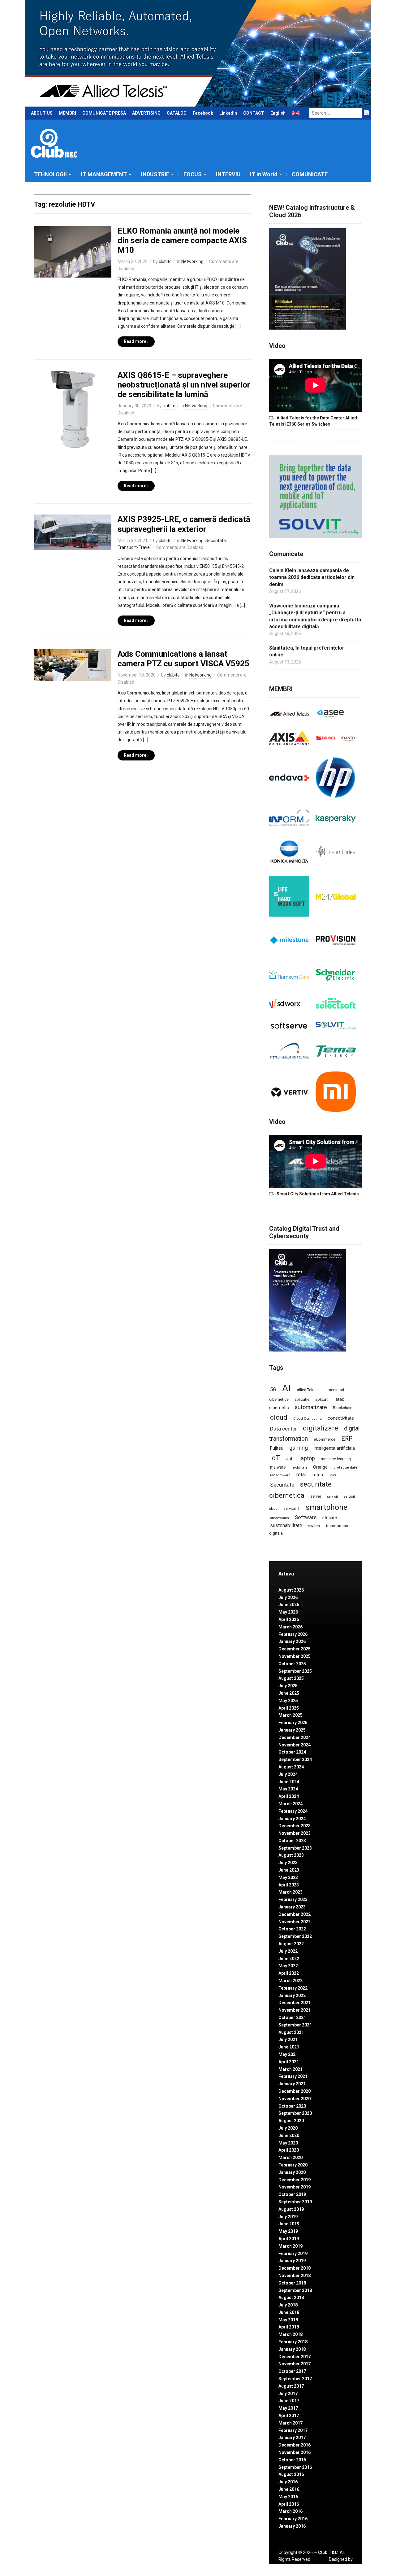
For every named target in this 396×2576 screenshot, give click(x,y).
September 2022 (295, 1936)
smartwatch (280, 1518)
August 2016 (291, 2474)
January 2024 (292, 1819)
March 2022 (291, 1981)
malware (278, 1467)
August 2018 (291, 2298)
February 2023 (293, 1899)
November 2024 (295, 1745)
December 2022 (295, 1914)
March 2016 (291, 2511)
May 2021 (288, 2054)
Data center (284, 1429)
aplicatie (302, 1400)
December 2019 (295, 2180)
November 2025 (295, 1656)
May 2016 (288, 2497)
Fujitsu (277, 1448)
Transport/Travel (134, 547)
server (316, 1496)
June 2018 (289, 2312)
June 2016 (289, 2489)
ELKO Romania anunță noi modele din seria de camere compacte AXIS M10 (182, 240)
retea (318, 1475)
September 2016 (295, 2467)
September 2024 (295, 1759)
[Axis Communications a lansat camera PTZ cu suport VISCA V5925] (73, 665)
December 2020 (295, 2091)
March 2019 (291, 2246)
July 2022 (288, 1951)
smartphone (327, 1507)
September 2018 (295, 2290)
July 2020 (288, 2128)
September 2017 (295, 2379)
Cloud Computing (308, 1418)
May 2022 (288, 1966)
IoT (275, 1458)
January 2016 (292, 2526)
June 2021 (289, 2047)
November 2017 (295, 2364)
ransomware (280, 1475)
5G (273, 1389)
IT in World (264, 174)
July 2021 (288, 2039)
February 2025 (293, 1723)
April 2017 (289, 2416)
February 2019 (293, 2254)
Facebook (203, 113)
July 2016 (288, 2482)
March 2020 (291, 2158)
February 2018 (293, 2342)
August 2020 (291, 2121)
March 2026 (291, 1627)
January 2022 (292, 1996)
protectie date (345, 1468)
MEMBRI (67, 113)
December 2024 (295, 1737)
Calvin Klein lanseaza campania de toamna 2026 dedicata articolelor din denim (312, 577)
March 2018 (291, 2334)
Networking (192, 261)
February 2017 (293, 2430)
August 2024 (291, 1767)
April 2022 (289, 1973)
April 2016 (289, 2504)
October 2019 (292, 2194)
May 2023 (288, 1877)
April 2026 (289, 1619)
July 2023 (288, 1863)
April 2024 (289, 1796)
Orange (320, 1467)
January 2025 (292, 1730)
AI (286, 1388)
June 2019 (289, 2224)
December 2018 (295, 2268)
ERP (347, 1439)
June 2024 (289, 1782)
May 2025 (288, 1701)
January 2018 (292, 2349)
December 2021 (295, 2003)
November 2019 (295, 2187)
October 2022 (292, 1929)
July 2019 (288, 2217)
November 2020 (295, 2099)
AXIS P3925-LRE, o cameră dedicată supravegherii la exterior (184, 524)
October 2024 (292, 1752)
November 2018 (295, 2276)
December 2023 (295, 1826)
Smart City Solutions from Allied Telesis (318, 1194)
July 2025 (288, 1686)
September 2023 (295, 1848)
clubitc (165, 261)
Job (290, 1459)
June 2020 (289, 2136)
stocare (330, 1518)
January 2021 (292, 2084)
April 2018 (289, 2327)
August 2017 (291, 2386)
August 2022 (291, 1944)
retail (301, 1475)
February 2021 (293, 2076)
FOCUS (193, 174)
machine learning (336, 1459)
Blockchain (343, 1408)
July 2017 (288, 2394)
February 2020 (293, 2165)
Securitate (216, 541)
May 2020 (288, 2143)
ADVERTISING (146, 113)
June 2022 (289, 1959)
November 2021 (295, 2010)
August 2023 (291, 1855)
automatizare (311, 1407)
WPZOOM (343, 2566)
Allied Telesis (308, 1390)
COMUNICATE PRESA (104, 113)
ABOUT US (42, 113)
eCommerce (325, 1439)
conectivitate (341, 1418)
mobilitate (299, 1468)
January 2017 (292, 2438)
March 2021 (291, 2069)
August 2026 (291, 1590)
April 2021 (289, 2062)
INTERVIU (228, 174)
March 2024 (291, 1804)
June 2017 (289, 2401)
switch (314, 1526)
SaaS (332, 1475)
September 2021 (295, 2025)
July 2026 (288, 1597)
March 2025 (291, 1715)
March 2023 (291, 1892)
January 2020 (292, 2172)
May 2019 (288, 2231)
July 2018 (288, 2305)
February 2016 (293, 2519)
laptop (307, 1458)
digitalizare (321, 1428)
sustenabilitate (286, 1525)
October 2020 (292, 2106)
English (278, 113)
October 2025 (292, 1664)
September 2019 (295, 2202)
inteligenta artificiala (334, 1448)
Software (306, 1517)
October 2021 (292, 2017)
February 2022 (293, 1988)
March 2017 (291, 2423)
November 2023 (295, 1833)
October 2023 (292, 1841)
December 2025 (295, 1649)
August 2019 (291, 2209)
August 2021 (291, 2032)
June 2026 (289, 1605)
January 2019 (292, 2261)
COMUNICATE (310, 174)
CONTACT (254, 113)
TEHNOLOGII (50, 174)
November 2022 (295, 1922)
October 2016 (292, 2460)
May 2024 (288, 1789)
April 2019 (289, 2239)
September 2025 (295, 1671)
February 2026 (293, 1634)
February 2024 (293, 1811)
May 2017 (288, 2408)
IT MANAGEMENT (104, 174)
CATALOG (177, 113)
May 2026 (288, 1612)
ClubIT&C (328, 2552)
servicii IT (292, 1508)
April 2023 (289, 1885)
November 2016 (295, 2452)
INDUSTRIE (155, 174)
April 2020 (289, 2150)
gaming (299, 1448)
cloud (279, 1417)
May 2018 (288, 2320)
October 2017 (292, 2371)
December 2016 (295, 2445)
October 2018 (292, 2283)
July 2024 (288, 1774)
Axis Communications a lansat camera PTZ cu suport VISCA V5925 (183, 659)
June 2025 (289, 1693)
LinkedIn (228, 113)
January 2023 (292, 1907)
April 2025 (289, 1708)
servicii (332, 1497)
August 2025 (291, 1678)
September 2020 (295, 2113)
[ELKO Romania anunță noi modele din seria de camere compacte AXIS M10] (73, 252)
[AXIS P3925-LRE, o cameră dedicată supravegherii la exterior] (73, 532)
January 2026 (292, 1641)
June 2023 (289, 1870)
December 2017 (295, 2357)
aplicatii (322, 1399)
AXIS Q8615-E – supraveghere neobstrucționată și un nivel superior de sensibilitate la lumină (184, 385)
